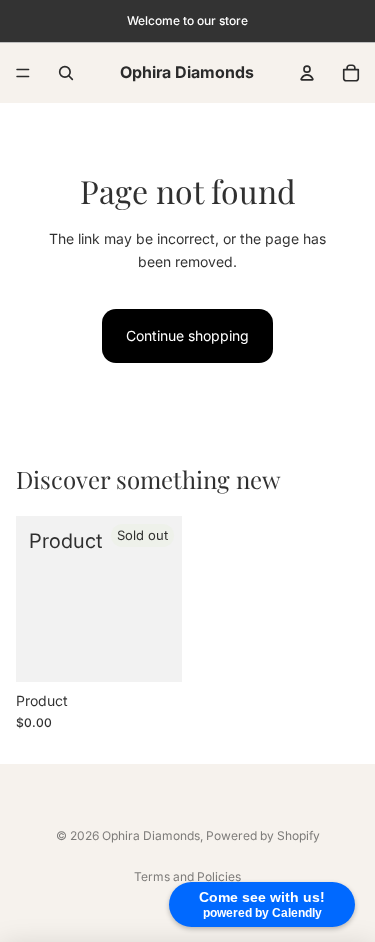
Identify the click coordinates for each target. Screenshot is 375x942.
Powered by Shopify (263, 835)
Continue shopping (187, 335)
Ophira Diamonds (151, 835)
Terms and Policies (187, 876)
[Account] (307, 73)
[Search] (66, 73)
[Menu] (23, 73)
